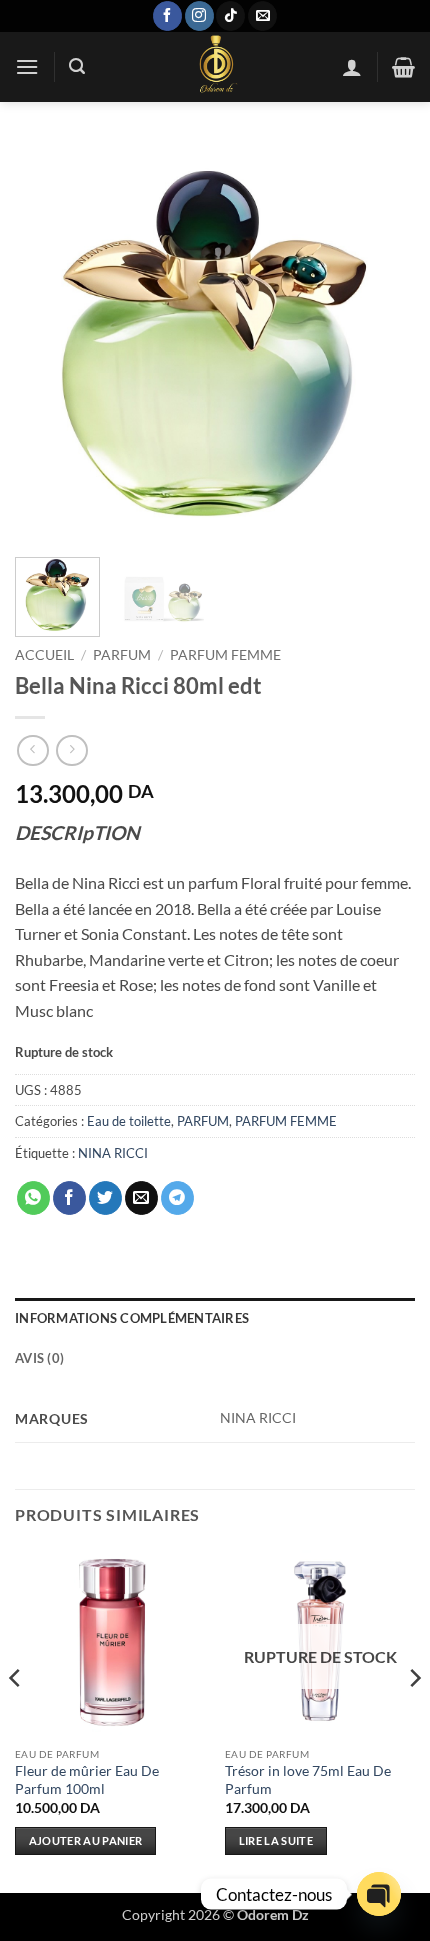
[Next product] (32, 750)
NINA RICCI (113, 1153)
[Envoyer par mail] (141, 1198)
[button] (27, 66)
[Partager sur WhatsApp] (33, 1198)
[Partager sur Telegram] (177, 1198)
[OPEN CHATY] (379, 1894)
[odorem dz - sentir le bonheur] (215, 67)
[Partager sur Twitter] (105, 1198)
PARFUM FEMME (225, 655)
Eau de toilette (129, 1121)
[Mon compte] (352, 67)
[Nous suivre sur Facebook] (167, 16)
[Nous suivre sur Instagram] (199, 16)
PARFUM (122, 655)
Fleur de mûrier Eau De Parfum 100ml (87, 1780)
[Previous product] (71, 750)
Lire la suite (276, 1840)
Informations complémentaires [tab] (132, 1318)
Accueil (44, 655)
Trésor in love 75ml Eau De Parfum (308, 1780)
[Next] (382, 342)
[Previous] (48, 342)
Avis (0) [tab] (39, 1358)
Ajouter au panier (86, 1840)
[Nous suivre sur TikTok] (230, 16)
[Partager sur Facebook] (69, 1198)
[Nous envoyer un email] (262, 16)
